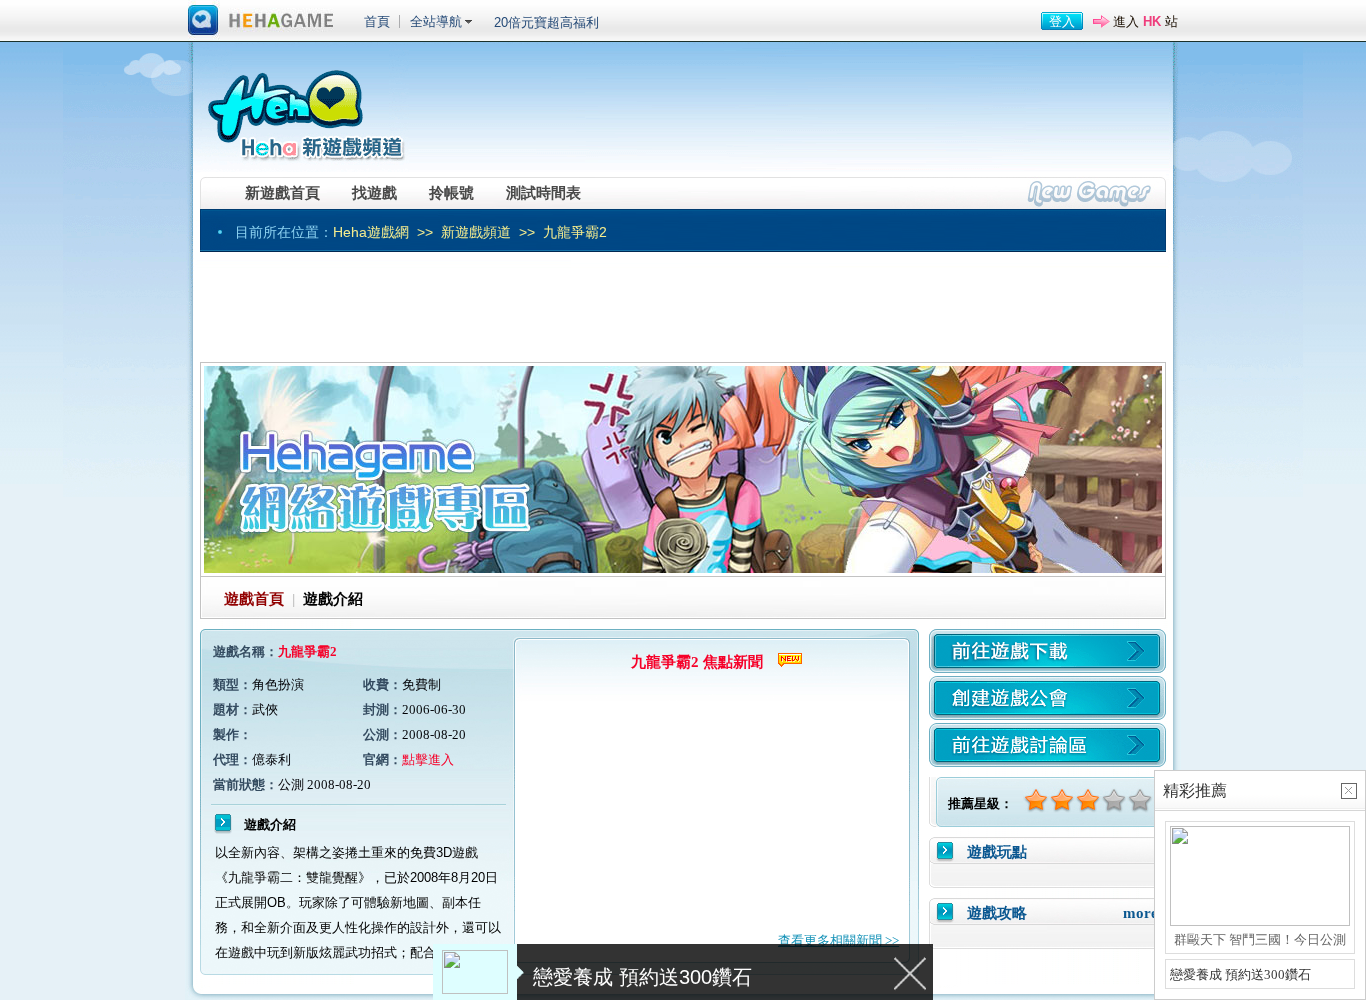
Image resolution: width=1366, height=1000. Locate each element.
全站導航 (436, 21)
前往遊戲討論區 (1047, 745)
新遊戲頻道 (476, 232)
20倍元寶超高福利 (546, 22)
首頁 (377, 21)
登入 (1062, 21)
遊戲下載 (1047, 651)
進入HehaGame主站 (261, 21)
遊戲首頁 (254, 599)
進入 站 (1145, 21)
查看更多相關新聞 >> (838, 940)
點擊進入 (428, 759)
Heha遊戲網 (371, 232)
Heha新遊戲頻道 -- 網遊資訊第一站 (304, 107)
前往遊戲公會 (1047, 698)
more (1140, 913)
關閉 (911, 972)
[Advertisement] (794, 115)
